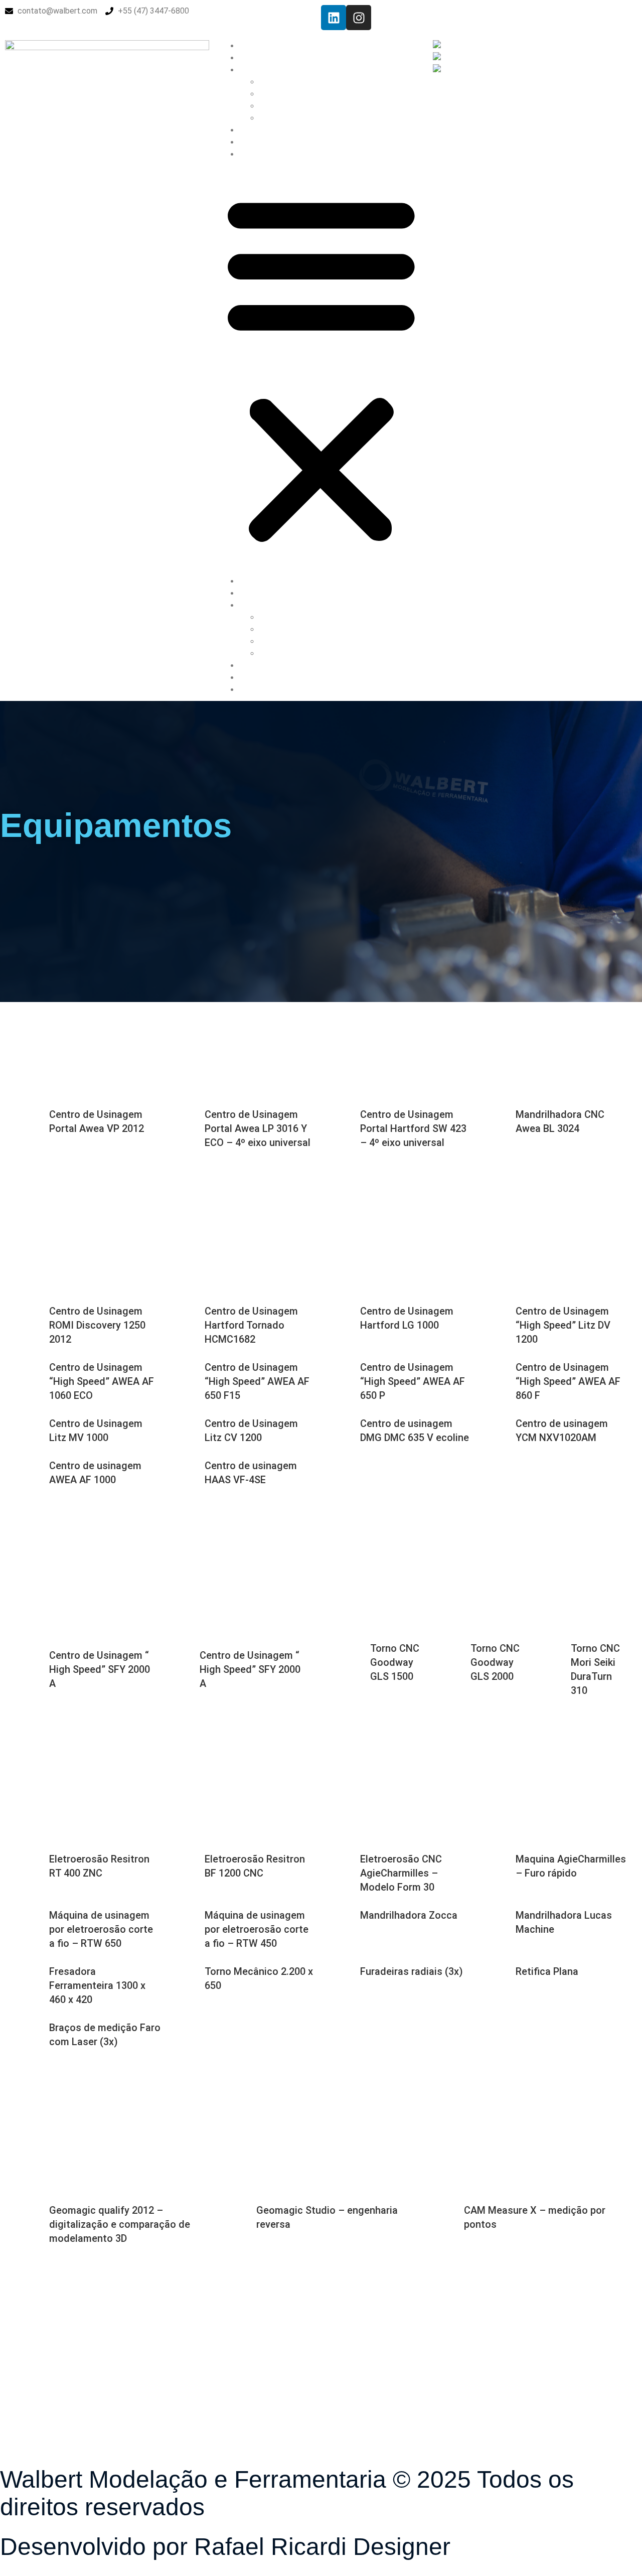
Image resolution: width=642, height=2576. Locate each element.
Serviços (255, 70)
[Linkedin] (334, 18)
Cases (270, 118)
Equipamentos (284, 106)
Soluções (276, 82)
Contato (254, 154)
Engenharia (278, 94)
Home (250, 46)
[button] (321, 368)
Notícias (254, 130)
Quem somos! (264, 58)
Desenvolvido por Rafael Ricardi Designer (225, 2547)
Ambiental (257, 142)
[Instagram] (359, 18)
